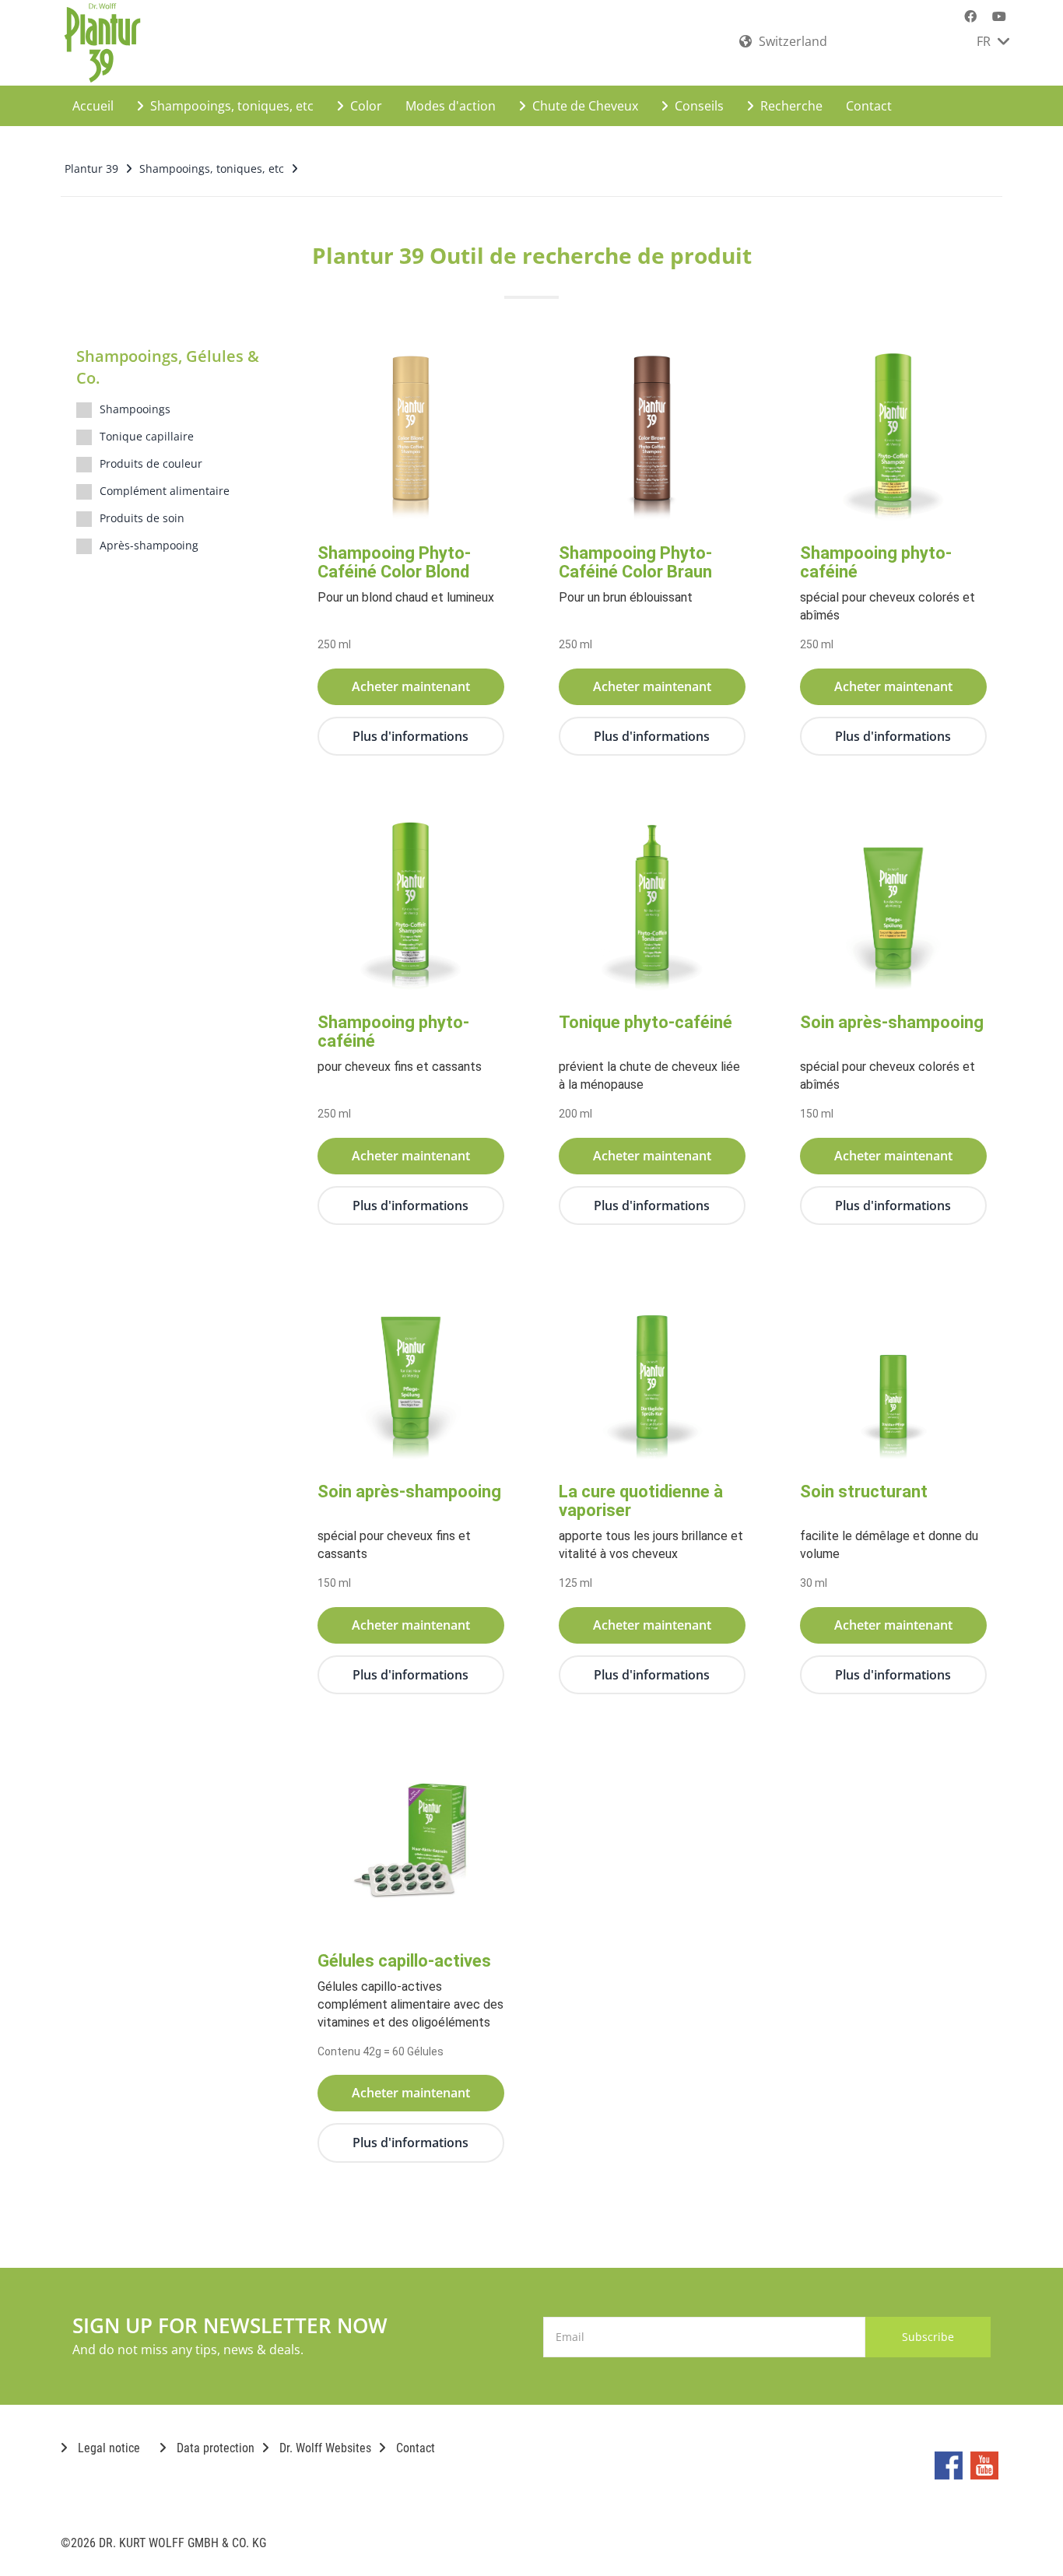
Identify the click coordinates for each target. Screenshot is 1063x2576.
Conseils (698, 106)
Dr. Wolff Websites (324, 2448)
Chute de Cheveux (584, 106)
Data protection (214, 2448)
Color (365, 106)
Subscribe (928, 2337)
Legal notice (107, 2448)
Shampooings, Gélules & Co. (168, 367)
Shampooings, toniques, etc (230, 106)
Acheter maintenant (411, 686)
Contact (869, 106)
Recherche (790, 106)
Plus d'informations (410, 736)
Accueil (93, 106)
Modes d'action (451, 106)
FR (985, 41)
